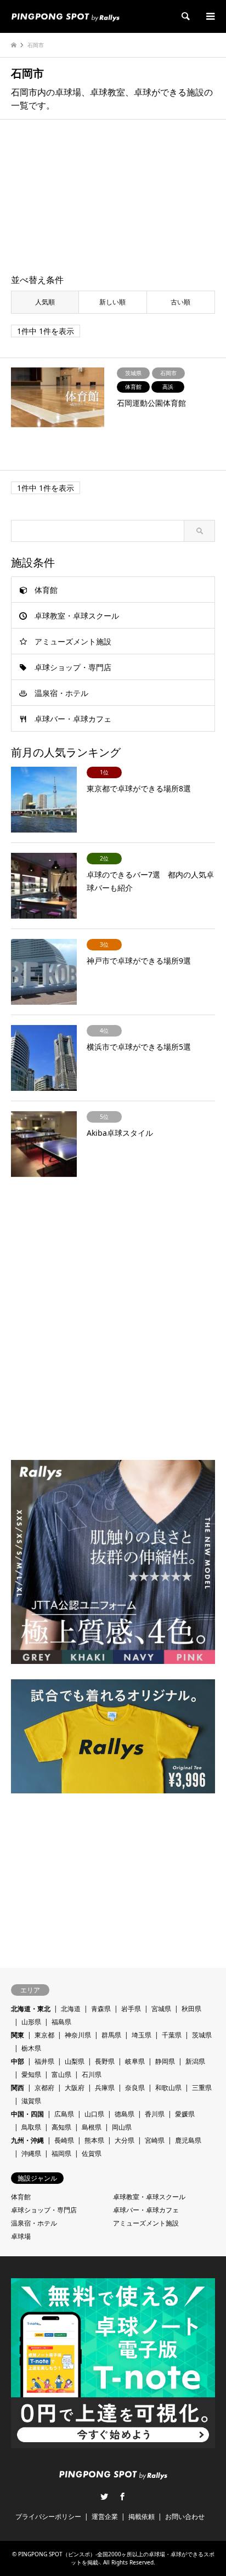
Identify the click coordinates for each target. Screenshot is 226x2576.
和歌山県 (168, 2088)
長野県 (105, 2061)
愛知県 (31, 2074)
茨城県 (202, 2035)
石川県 (92, 2074)
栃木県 (31, 2048)
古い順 (180, 302)
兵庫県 (105, 2088)
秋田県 (191, 2009)
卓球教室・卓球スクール (77, 616)
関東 (18, 2035)
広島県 (64, 2114)
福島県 (61, 2022)
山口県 (94, 2114)
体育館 (46, 590)
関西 (18, 2088)
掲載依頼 (142, 2516)
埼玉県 (142, 2035)
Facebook (122, 2496)
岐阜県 (135, 2061)
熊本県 (94, 2140)
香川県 (155, 2114)
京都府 (44, 2088)
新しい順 (112, 302)
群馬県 (111, 2035)
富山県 (61, 2074)
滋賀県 (31, 2101)
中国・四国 (27, 2114)
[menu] (210, 16)
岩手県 (131, 2009)
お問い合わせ (185, 2516)
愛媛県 (185, 2114)
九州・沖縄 (27, 2140)
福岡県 (61, 2153)
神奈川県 (78, 2035)
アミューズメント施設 (73, 641)
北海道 (71, 2009)
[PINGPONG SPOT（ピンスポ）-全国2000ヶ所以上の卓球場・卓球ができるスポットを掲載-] (65, 16)
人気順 (45, 302)
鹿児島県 (188, 2140)
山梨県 (75, 2061)
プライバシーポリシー (48, 2516)
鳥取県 (31, 2127)
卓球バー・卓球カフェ (73, 719)
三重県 (202, 2088)
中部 (18, 2061)
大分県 (125, 2140)
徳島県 (125, 2114)
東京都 (44, 2035)
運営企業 (105, 2516)
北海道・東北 (31, 2009)
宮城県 (161, 2009)
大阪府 (75, 2088)
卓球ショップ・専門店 (73, 667)
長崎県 (64, 2140)
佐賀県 (92, 2153)
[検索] (185, 16)
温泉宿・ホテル (61, 693)
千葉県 (172, 2035)
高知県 (61, 2127)
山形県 (31, 2022)
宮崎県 (155, 2140)
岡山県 (122, 2127)
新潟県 (195, 2061)
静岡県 (165, 2061)
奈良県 (135, 2088)
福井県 (44, 2061)
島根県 (92, 2127)
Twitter (104, 2496)
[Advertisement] (113, 197)
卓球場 (21, 2236)
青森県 (101, 2009)
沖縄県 (31, 2153)
